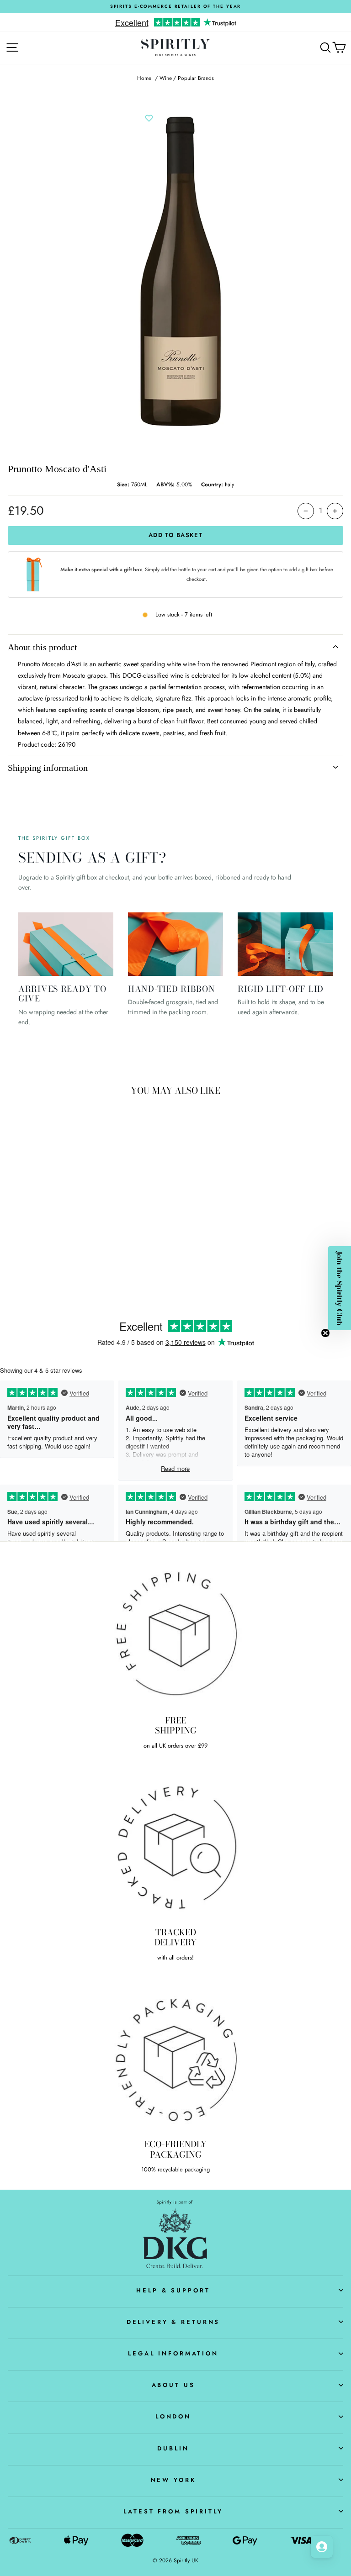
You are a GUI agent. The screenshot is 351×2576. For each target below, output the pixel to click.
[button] (340, 1288)
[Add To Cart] (123, 1231)
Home (144, 78)
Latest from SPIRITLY (173, 2511)
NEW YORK (173, 2480)
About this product (43, 647)
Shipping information (48, 768)
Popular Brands (196, 78)
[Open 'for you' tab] (322, 2547)
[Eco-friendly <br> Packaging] (175, 2058)
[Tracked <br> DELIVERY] (175, 1846)
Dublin (173, 2448)
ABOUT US (173, 2385)
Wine (166, 78)
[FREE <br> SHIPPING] (175, 1634)
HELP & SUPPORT (173, 2290)
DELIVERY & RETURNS (173, 2322)
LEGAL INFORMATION (173, 2353)
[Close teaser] (325, 1333)
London (173, 2416)
